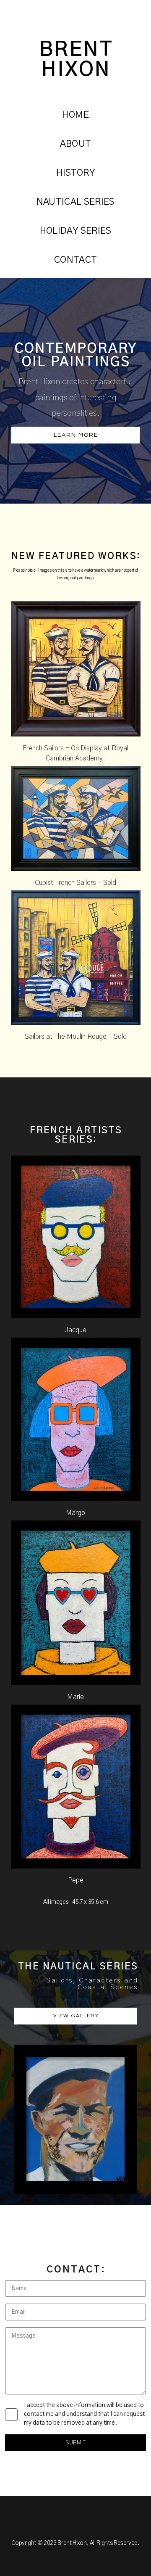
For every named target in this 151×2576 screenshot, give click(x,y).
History (75, 173)
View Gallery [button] (76, 2016)
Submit (75, 2443)
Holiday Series (76, 231)
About (76, 144)
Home (75, 115)
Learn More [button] (76, 435)
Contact (75, 260)
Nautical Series (76, 202)
